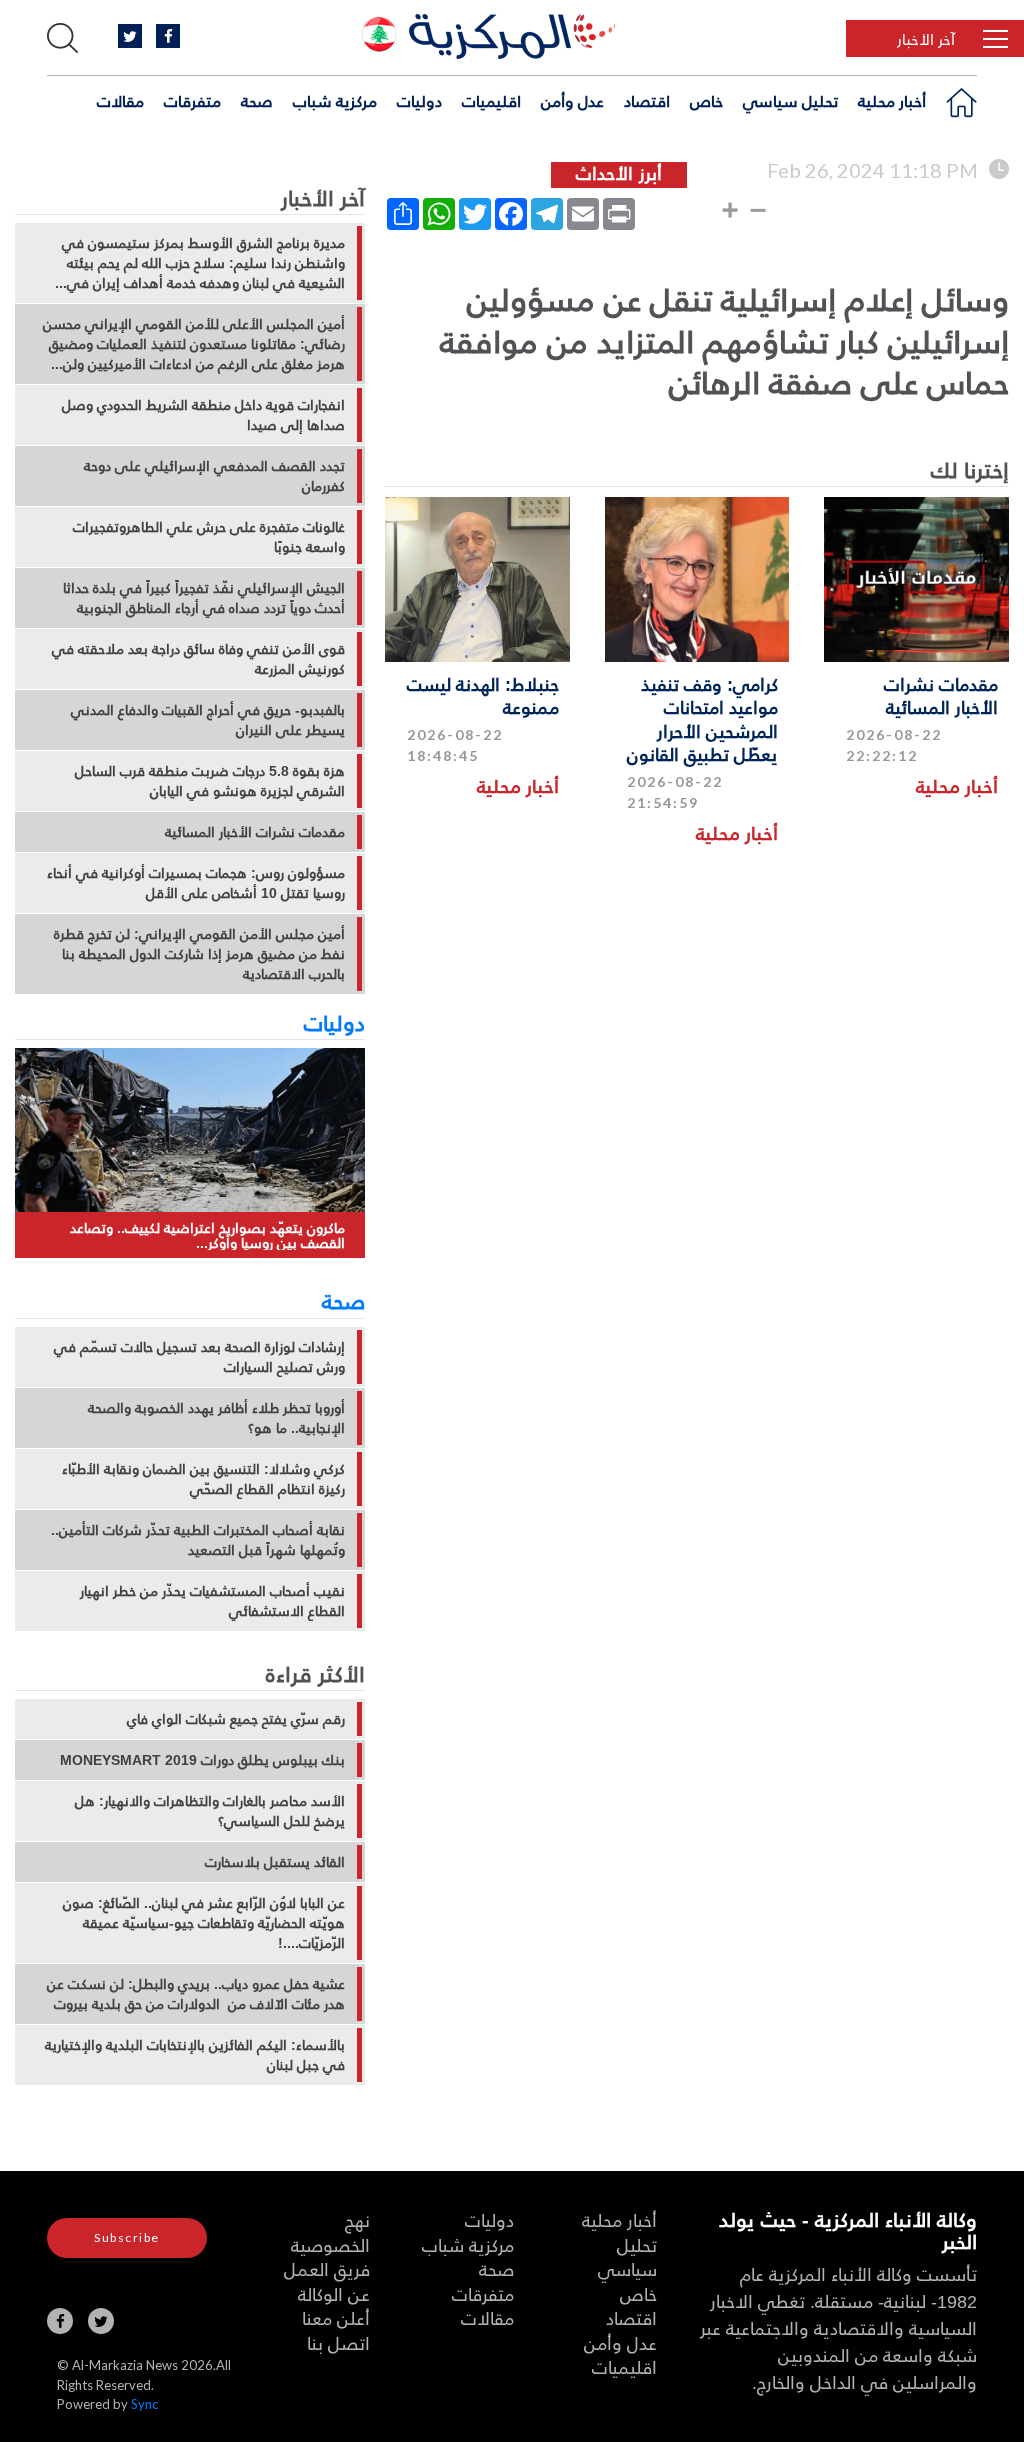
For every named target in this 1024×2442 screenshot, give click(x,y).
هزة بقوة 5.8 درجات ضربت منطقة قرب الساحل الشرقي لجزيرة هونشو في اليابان (210, 781)
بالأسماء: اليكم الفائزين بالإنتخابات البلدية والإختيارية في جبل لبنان (195, 2055)
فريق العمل (327, 2268)
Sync (144, 2404)
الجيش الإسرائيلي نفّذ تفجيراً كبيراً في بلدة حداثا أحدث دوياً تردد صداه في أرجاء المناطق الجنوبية (204, 598)
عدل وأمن (572, 101)
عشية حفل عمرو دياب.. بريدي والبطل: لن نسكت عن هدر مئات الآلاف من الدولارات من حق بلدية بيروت (196, 1994)
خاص (706, 101)
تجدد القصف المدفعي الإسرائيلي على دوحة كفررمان (214, 476)
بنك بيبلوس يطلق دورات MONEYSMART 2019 (202, 1760)
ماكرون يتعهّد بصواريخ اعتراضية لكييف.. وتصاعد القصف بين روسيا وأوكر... (207, 1235)
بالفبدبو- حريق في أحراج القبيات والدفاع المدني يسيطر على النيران (208, 720)
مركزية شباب (335, 101)
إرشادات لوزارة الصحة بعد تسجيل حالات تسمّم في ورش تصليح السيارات (199, 1357)
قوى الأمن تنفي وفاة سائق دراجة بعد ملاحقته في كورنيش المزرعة (198, 659)
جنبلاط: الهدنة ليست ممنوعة (483, 695)
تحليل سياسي (790, 101)
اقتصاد (647, 101)
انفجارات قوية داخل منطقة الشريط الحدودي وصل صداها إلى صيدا (203, 415)
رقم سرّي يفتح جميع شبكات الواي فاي (236, 1719)
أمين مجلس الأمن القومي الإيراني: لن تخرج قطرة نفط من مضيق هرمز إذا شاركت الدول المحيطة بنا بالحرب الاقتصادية (199, 954)
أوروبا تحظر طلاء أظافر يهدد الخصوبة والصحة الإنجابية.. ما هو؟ (216, 1418)
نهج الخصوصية (330, 2232)
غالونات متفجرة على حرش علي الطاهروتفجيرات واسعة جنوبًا (209, 537)
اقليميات (491, 101)
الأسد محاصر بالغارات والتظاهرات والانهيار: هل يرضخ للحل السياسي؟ (210, 1811)
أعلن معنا (336, 2317)
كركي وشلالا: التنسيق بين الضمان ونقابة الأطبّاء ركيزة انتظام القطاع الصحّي (203, 1479)
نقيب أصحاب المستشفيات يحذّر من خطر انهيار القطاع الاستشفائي (212, 1601)
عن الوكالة (334, 2293)
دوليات (419, 101)
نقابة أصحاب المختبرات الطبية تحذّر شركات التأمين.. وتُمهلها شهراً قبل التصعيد (198, 1540)
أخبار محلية (892, 101)
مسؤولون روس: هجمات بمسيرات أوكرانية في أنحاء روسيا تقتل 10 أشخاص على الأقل (196, 883)
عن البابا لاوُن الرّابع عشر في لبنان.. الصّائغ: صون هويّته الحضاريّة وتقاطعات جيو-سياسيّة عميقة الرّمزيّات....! (204, 1923)
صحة (257, 101)
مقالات (120, 101)
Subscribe (127, 2237)
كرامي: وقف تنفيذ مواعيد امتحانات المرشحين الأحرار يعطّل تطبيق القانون (702, 718)
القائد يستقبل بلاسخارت (275, 1862)
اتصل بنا (338, 2342)
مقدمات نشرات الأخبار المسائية (941, 695)
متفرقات (192, 101)
